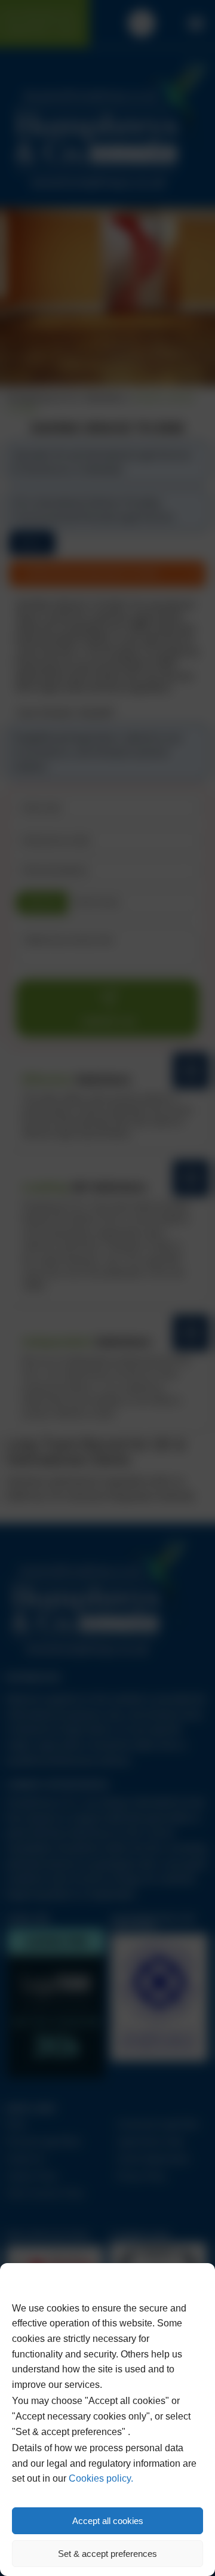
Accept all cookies (108, 2521)
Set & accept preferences (107, 2554)
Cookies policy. (101, 2478)
